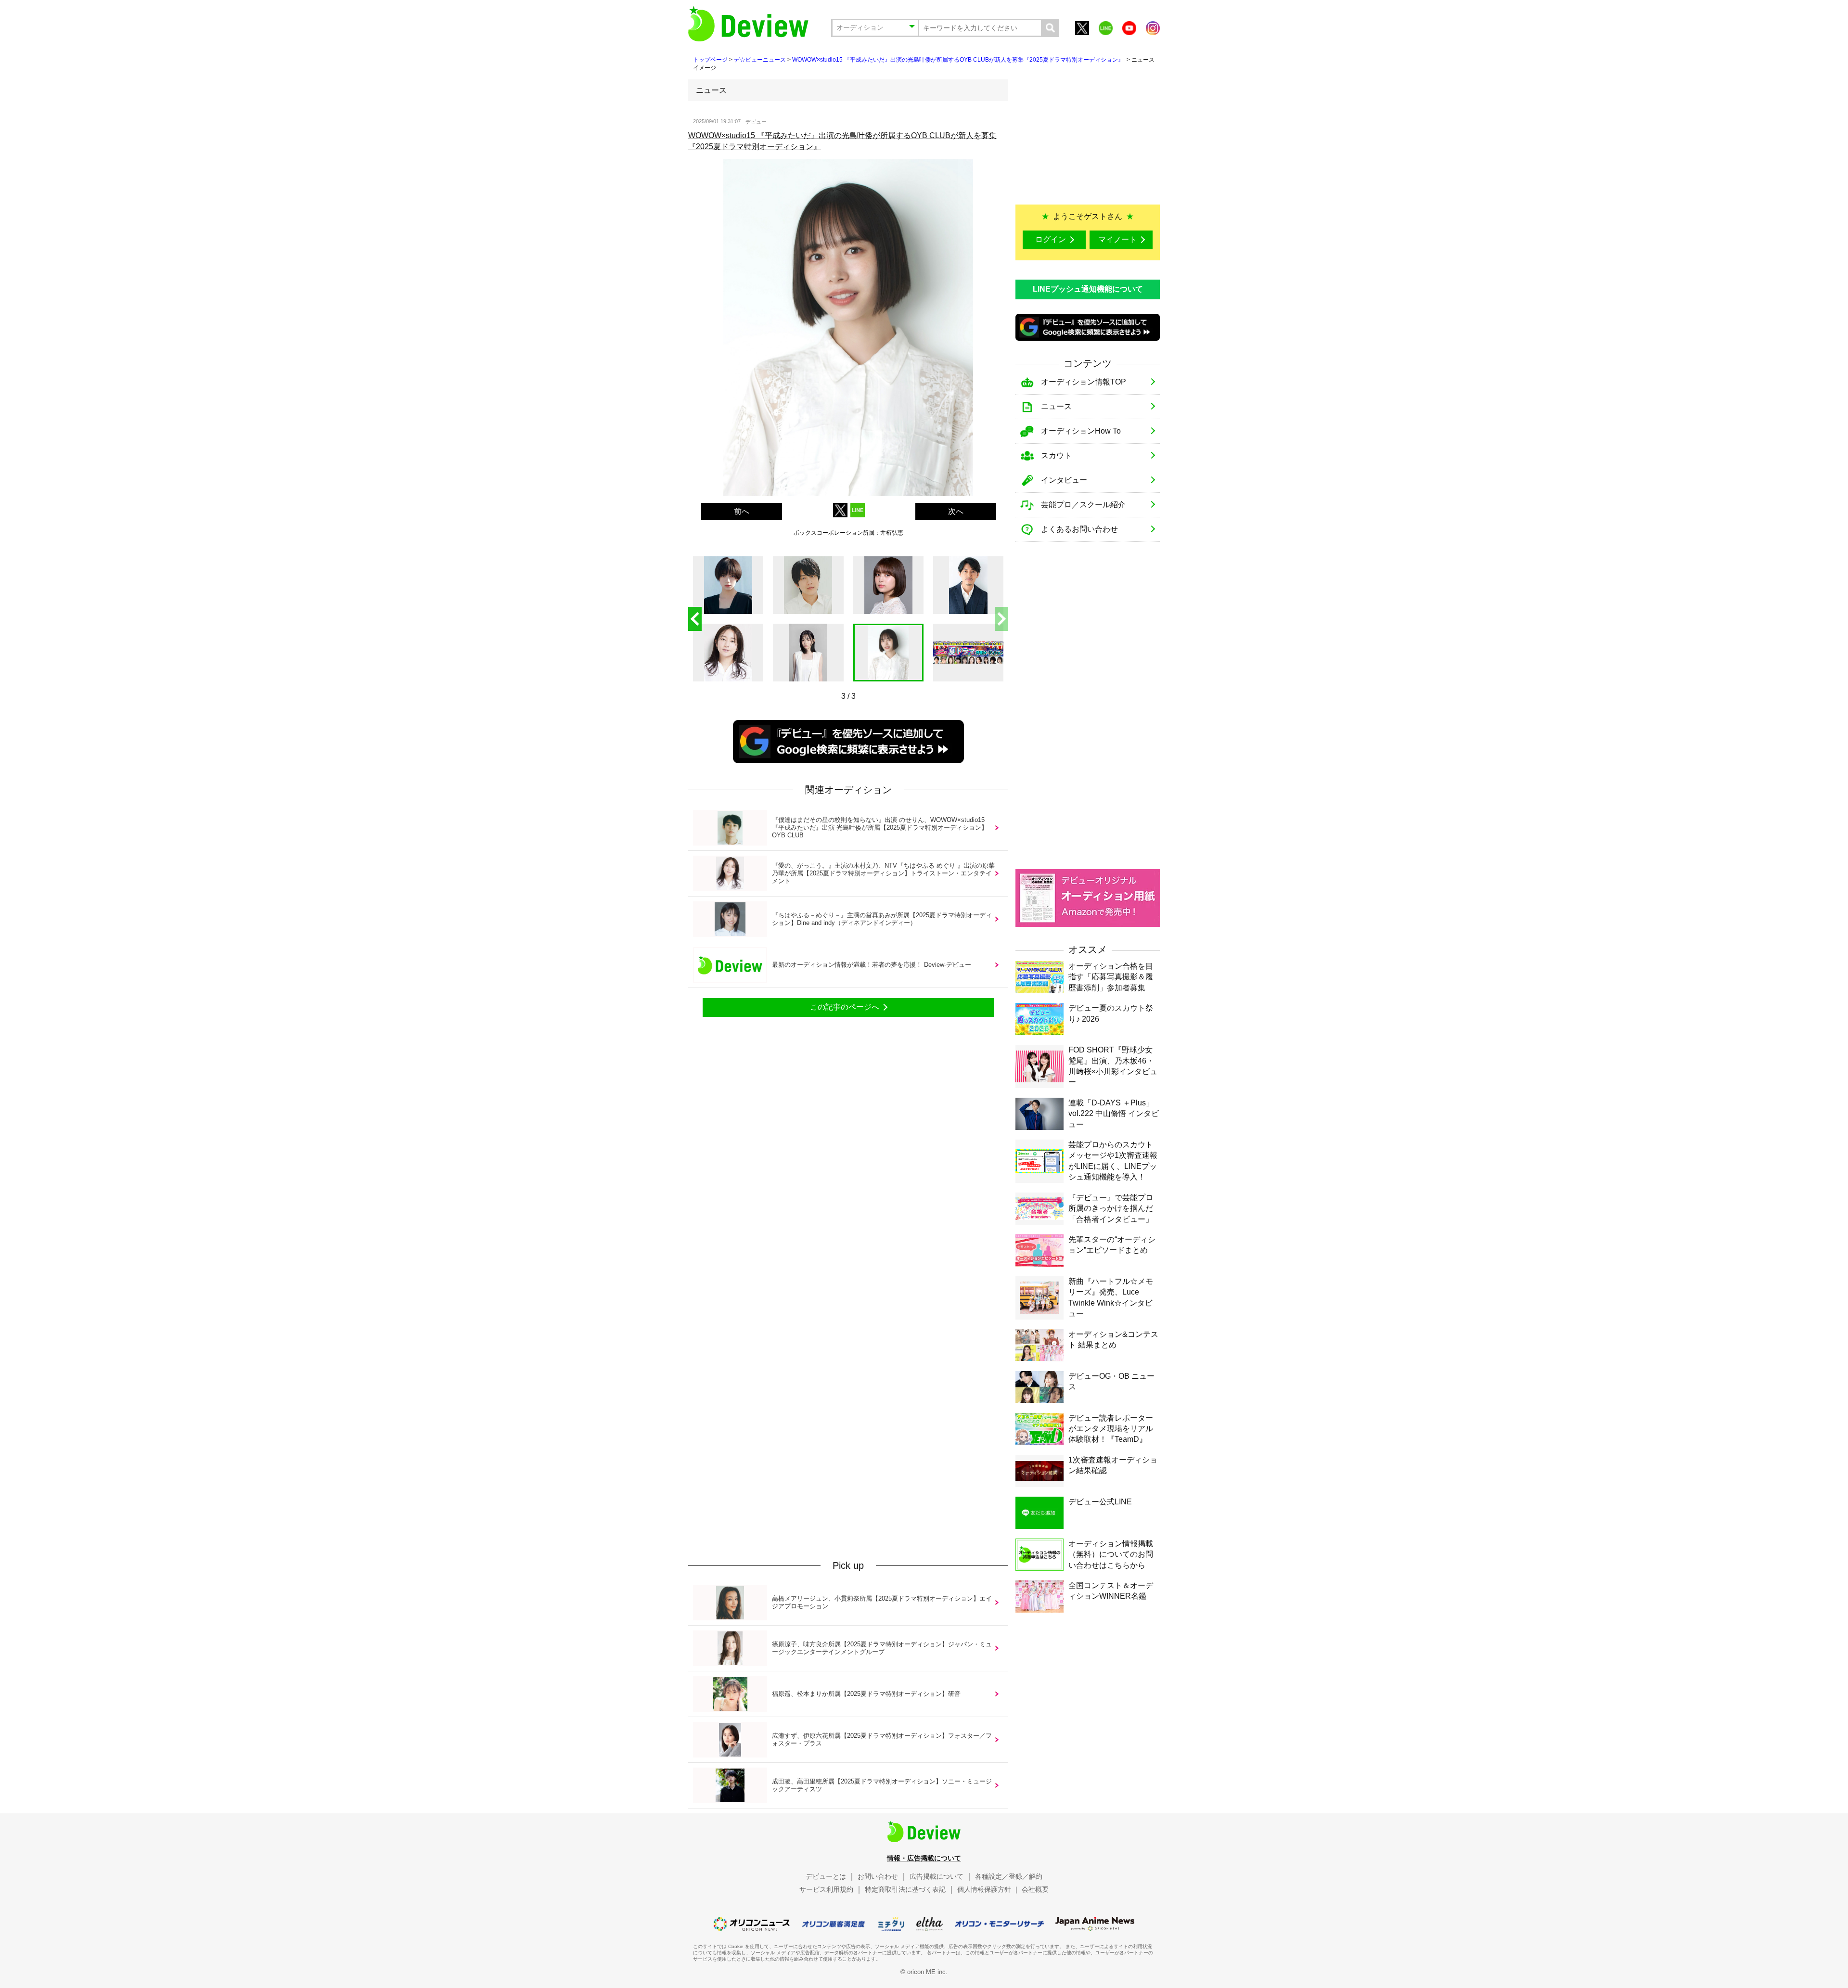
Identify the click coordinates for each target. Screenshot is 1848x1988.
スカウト (1056, 455)
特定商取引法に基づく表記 (905, 1889)
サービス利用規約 (826, 1889)
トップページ (710, 60)
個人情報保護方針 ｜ (988, 1889)
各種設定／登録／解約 (1009, 1876)
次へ (956, 511)
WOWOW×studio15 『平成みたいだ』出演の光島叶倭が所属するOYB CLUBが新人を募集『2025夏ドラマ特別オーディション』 (959, 60)
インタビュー (1064, 480)
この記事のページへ (845, 1007)
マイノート (1117, 239)
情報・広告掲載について (924, 1858)
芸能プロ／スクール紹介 (1083, 505)
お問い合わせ (878, 1876)
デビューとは (826, 1876)
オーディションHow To (1081, 431)
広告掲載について (937, 1876)
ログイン (1051, 239)
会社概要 (1035, 1889)
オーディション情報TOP (1084, 382)
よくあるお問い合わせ (1079, 529)
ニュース (1056, 406)
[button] (1001, 619)
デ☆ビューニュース (760, 60)
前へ (742, 511)
